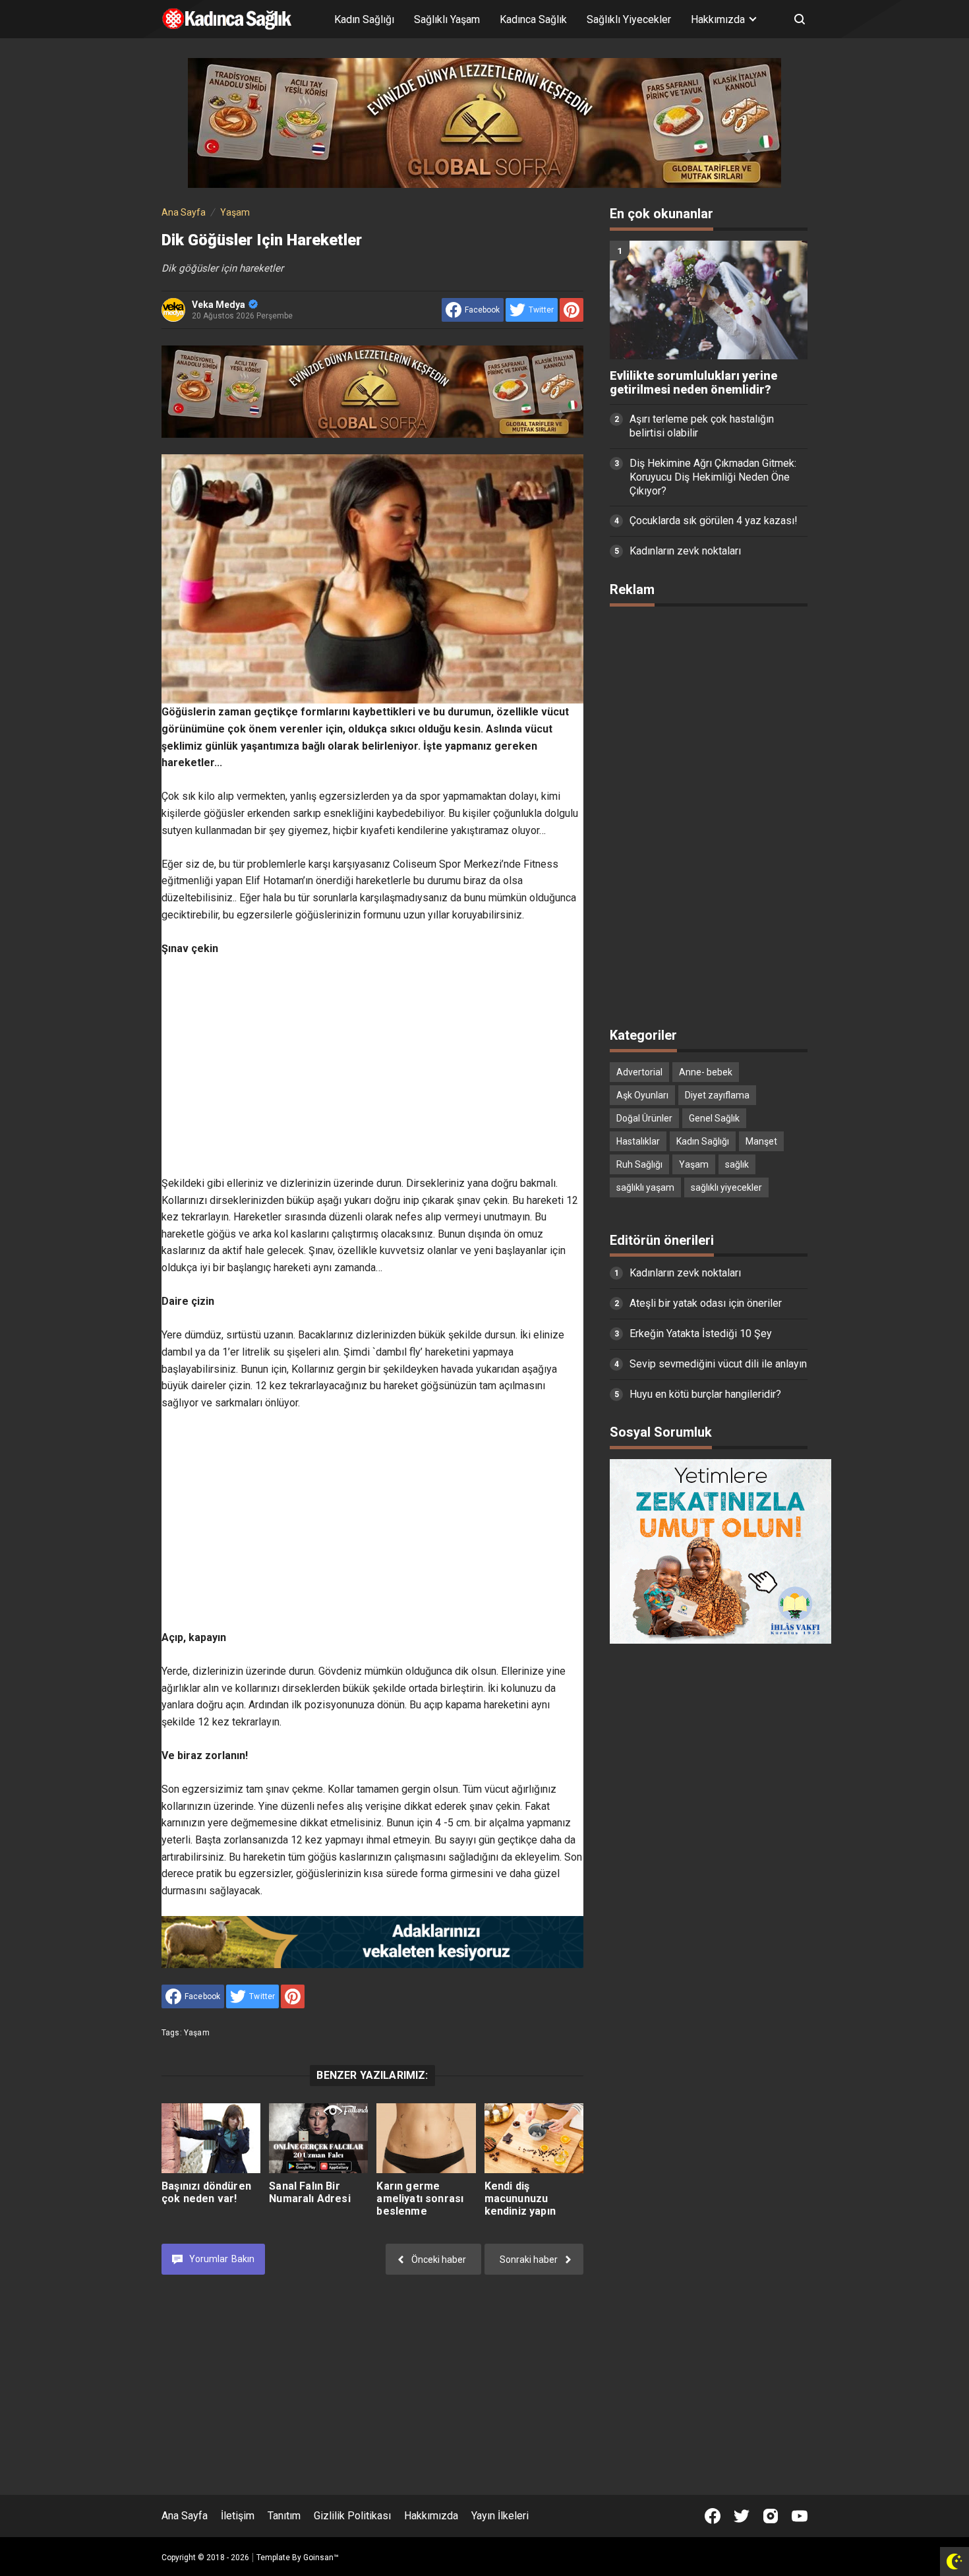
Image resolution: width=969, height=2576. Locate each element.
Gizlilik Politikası (352, 2516)
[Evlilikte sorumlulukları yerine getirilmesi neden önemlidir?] (709, 300)
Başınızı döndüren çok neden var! (206, 2192)
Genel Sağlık (714, 1118)
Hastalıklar (638, 1141)
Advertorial (639, 1072)
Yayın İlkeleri (500, 2516)
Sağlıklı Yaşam (447, 19)
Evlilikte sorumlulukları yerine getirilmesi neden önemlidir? (693, 383)
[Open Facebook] (713, 2516)
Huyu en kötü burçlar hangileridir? (705, 1394)
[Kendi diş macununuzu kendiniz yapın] (534, 2138)
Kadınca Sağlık (533, 19)
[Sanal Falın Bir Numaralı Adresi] (318, 2138)
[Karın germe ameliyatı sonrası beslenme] (426, 2138)
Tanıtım (284, 2516)
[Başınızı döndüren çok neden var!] (211, 2138)
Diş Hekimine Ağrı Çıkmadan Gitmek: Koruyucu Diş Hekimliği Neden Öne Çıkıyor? (713, 477)
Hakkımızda (431, 2516)
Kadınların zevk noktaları (685, 551)
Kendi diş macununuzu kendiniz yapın (520, 2199)
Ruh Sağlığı (639, 1164)
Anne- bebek (706, 1072)
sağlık (737, 1164)
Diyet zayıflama (717, 1095)
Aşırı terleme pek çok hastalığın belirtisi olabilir (702, 426)
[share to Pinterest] (572, 310)
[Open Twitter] (742, 2516)
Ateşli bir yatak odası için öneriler (706, 1303)
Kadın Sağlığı (364, 19)
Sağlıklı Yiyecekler (629, 19)
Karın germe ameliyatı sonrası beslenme (420, 2199)
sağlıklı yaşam (645, 1187)
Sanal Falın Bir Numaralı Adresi (309, 2192)
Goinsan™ (321, 2558)
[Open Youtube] (800, 2516)
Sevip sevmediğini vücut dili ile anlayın (718, 1364)
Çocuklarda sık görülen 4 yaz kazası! (714, 521)
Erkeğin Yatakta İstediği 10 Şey (701, 1333)
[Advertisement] (372, 1066)
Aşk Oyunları (642, 1095)
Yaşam (197, 2033)
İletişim (238, 2516)
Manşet (761, 1141)
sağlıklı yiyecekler (726, 1187)
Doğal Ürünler (644, 1118)
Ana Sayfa (185, 2516)
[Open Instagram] (771, 2516)
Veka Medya (219, 305)
